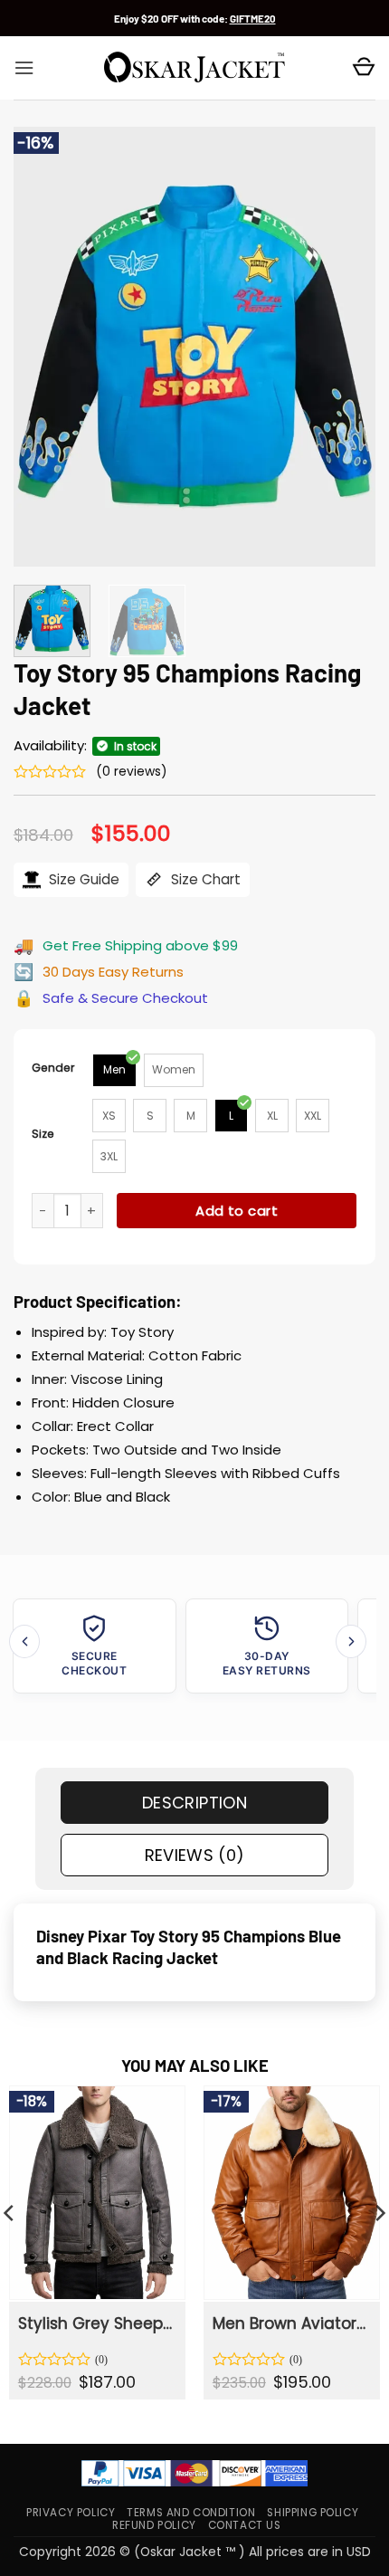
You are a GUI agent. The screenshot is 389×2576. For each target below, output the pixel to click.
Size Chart (204, 879)
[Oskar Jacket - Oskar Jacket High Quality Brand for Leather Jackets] (194, 68)
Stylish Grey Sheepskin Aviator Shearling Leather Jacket (96, 2323)
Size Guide (82, 879)
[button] (24, 68)
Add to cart (237, 1211)
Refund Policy (154, 2525)
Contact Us (245, 2525)
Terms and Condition (191, 2513)
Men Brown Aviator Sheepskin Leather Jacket (290, 2323)
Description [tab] (194, 1803)
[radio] (114, 1070)
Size (43, 1134)
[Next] (346, 346)
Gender (53, 1068)
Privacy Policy (71, 2513)
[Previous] (43, 346)
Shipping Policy (313, 2513)
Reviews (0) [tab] (195, 1855)
